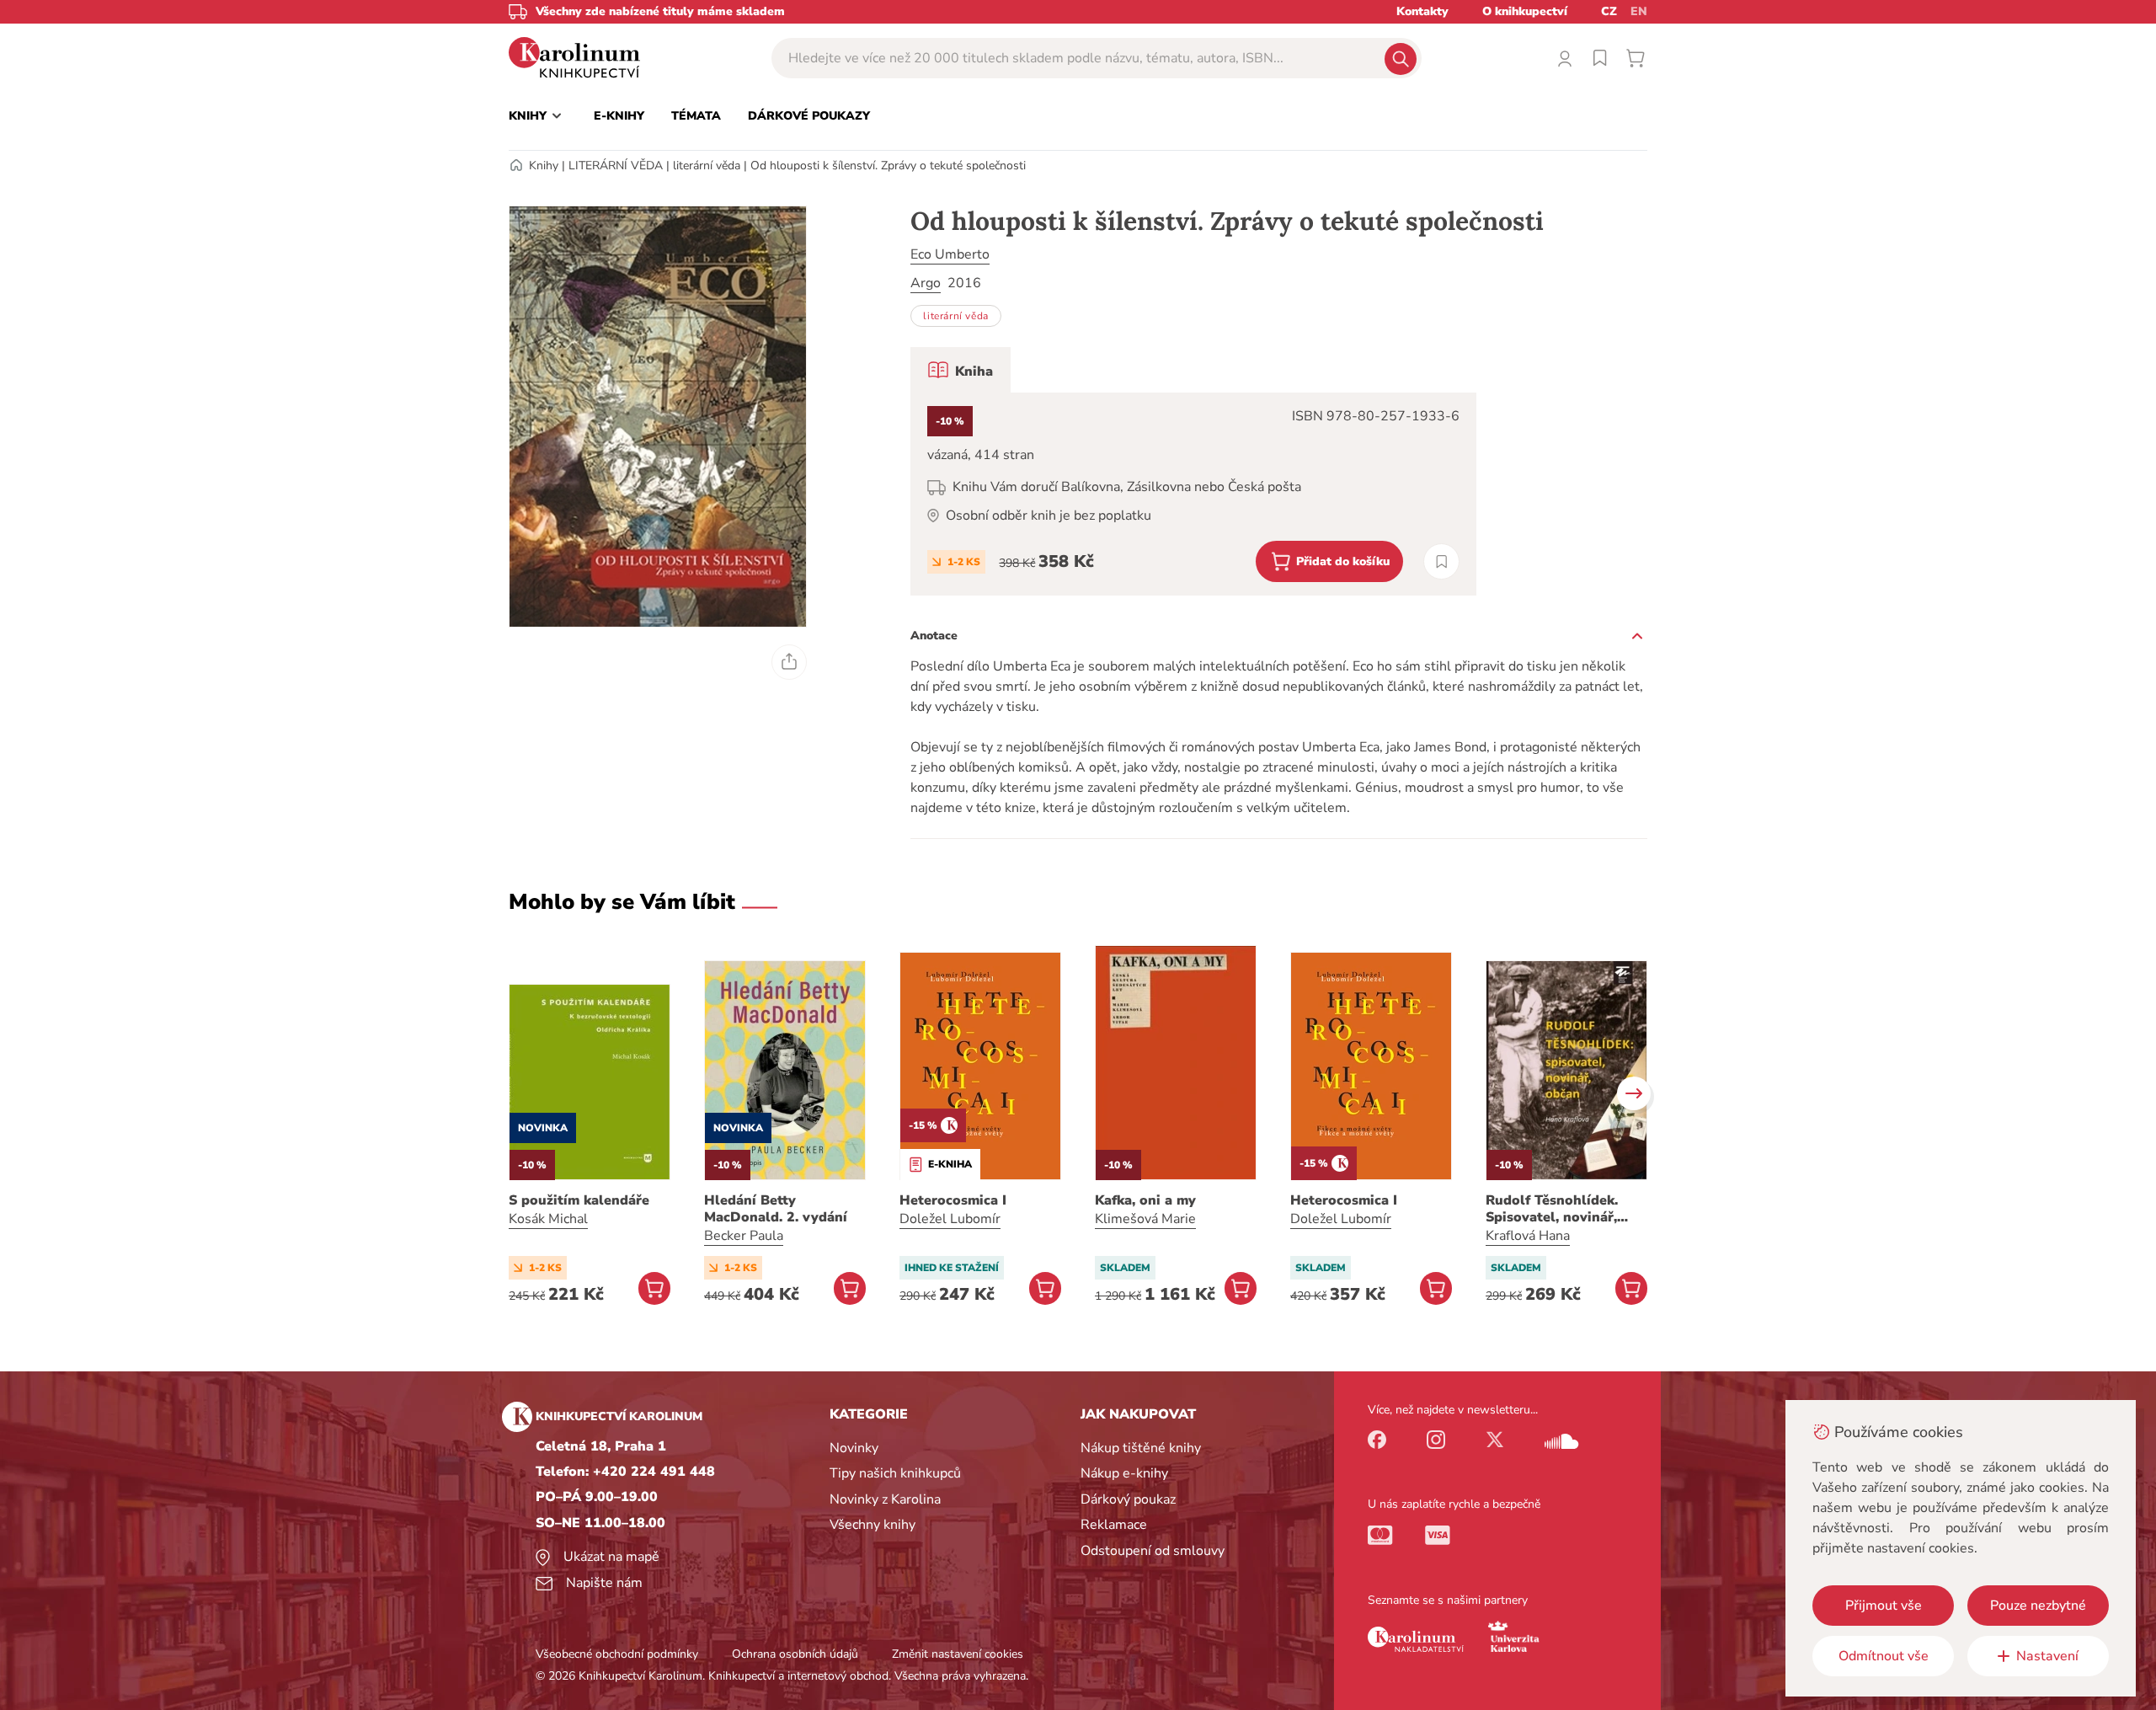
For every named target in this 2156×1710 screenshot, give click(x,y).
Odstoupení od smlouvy (1153, 1551)
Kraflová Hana (1528, 1236)
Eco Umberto (950, 254)
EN (1639, 11)
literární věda (707, 166)
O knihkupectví (1525, 11)
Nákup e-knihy (1124, 1473)
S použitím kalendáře (579, 1200)
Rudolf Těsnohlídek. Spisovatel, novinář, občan (1552, 1209)
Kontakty (1422, 11)
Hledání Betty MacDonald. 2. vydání (776, 1209)
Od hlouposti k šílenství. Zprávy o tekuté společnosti (888, 166)
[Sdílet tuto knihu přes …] (789, 662)
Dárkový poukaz (1128, 1499)
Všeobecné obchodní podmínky (617, 1654)
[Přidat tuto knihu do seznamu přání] (1441, 561)
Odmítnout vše (1884, 1656)
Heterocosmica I (953, 1200)
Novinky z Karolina (885, 1499)
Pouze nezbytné (2038, 1606)
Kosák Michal (548, 1219)
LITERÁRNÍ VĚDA (616, 166)
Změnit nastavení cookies (958, 1654)
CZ (1609, 11)
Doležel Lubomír (950, 1219)
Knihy (544, 166)
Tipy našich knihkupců (895, 1473)
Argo (926, 283)
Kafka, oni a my (1145, 1200)
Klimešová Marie (1145, 1219)
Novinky (854, 1448)
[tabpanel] (1193, 494)
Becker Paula (744, 1236)
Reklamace (1114, 1525)
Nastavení (2047, 1656)
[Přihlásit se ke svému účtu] (1565, 58)
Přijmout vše (1884, 1606)
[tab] (961, 370)
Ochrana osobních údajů (795, 1654)
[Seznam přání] (1600, 58)
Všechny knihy (873, 1525)
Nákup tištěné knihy (1141, 1448)
